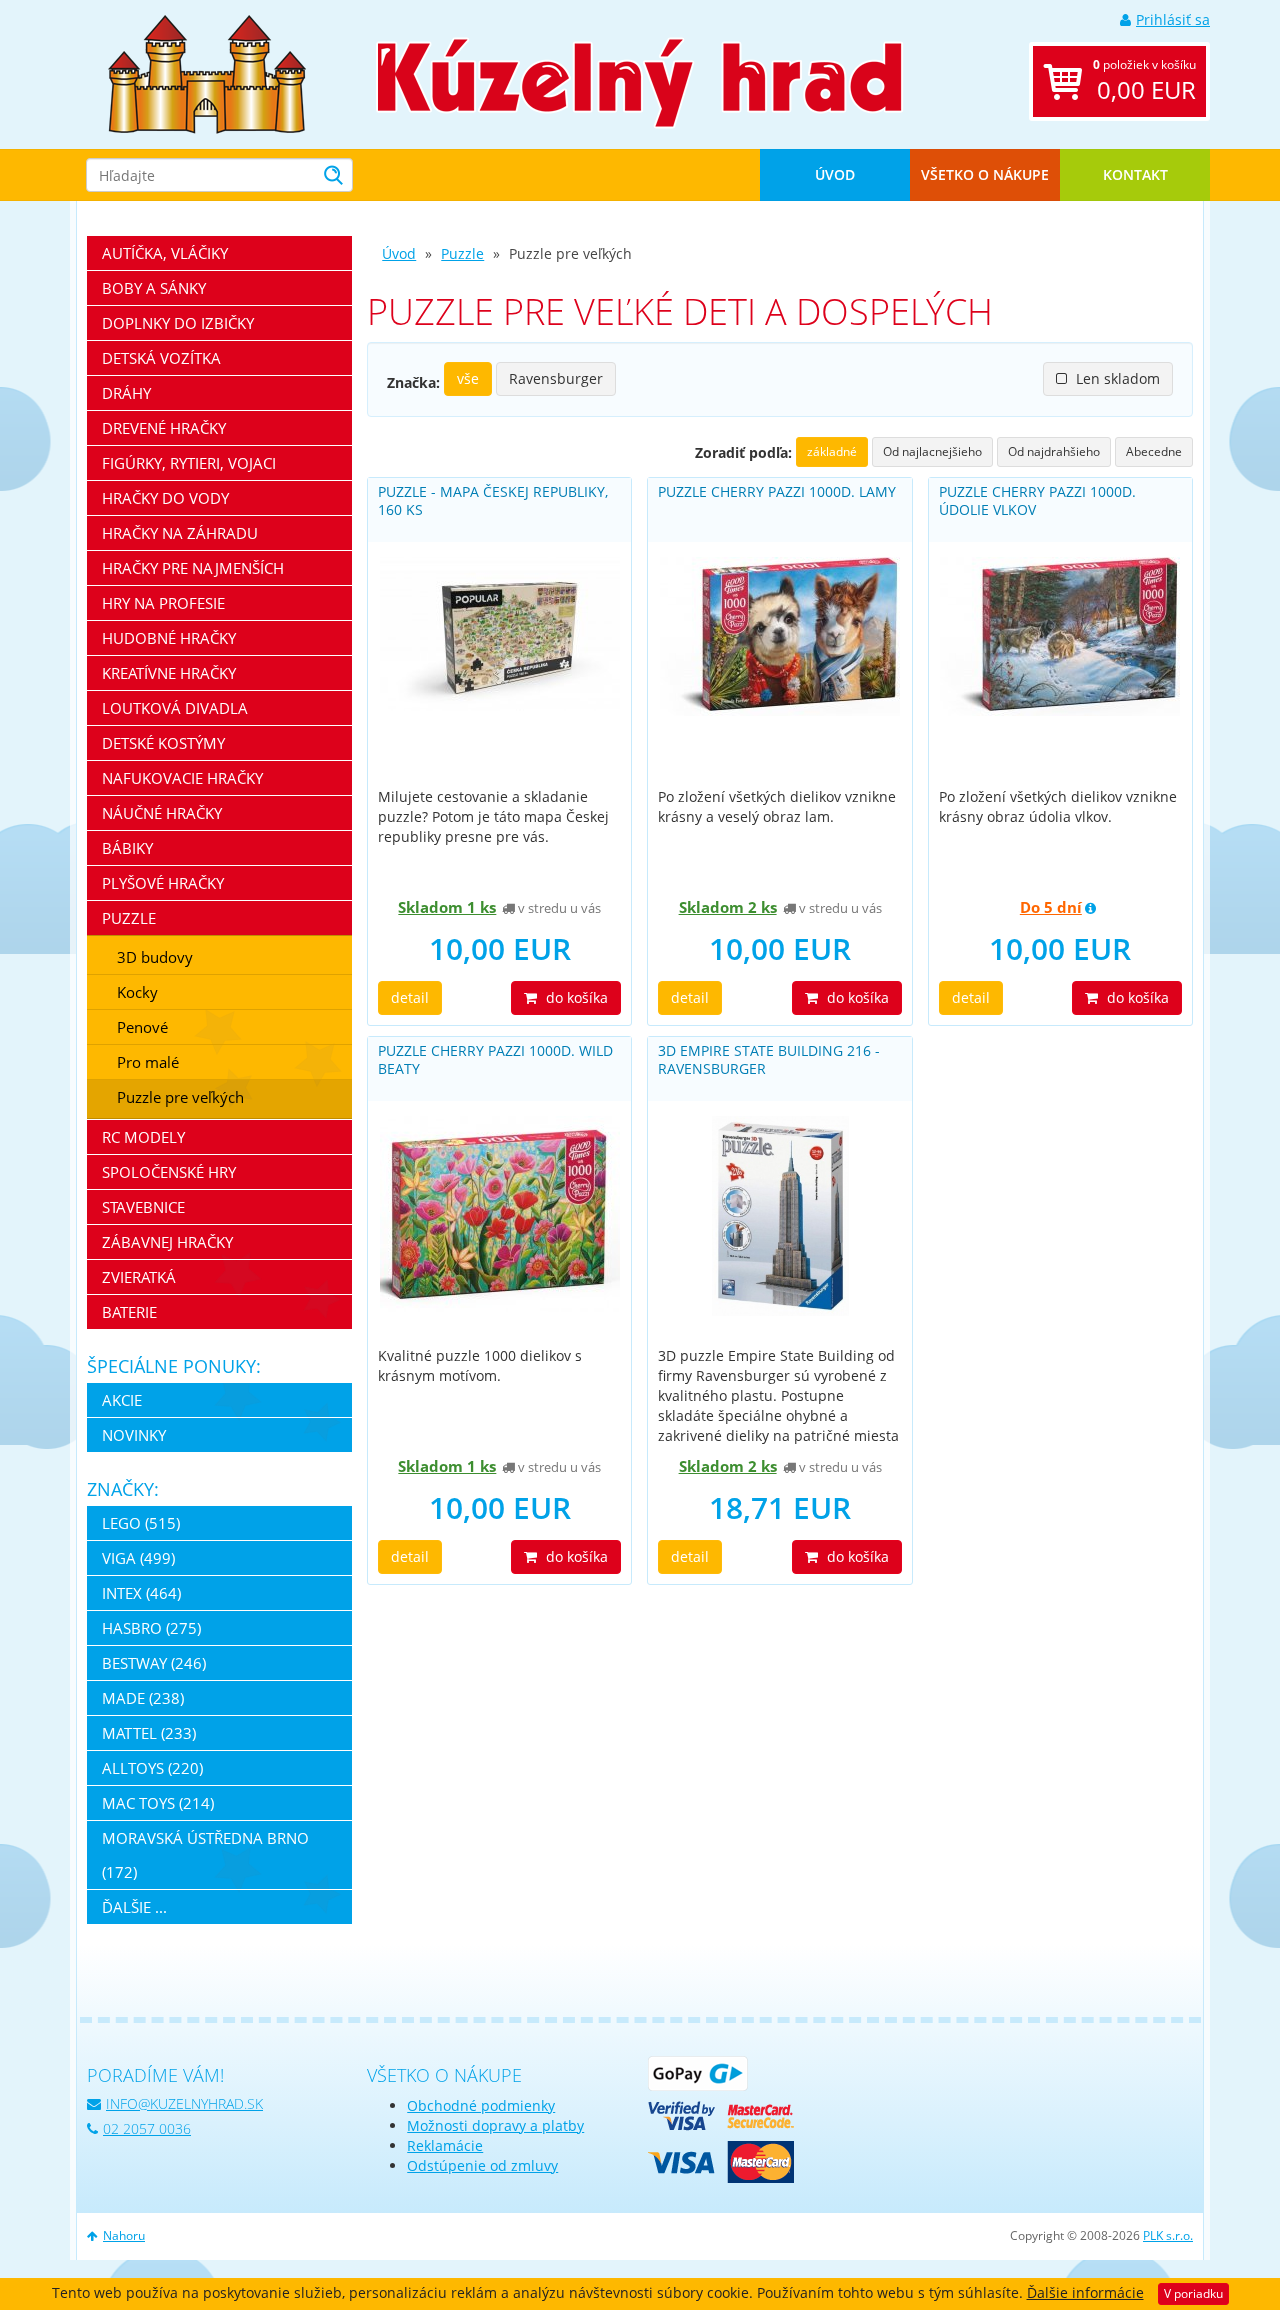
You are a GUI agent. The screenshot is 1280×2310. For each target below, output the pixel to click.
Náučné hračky (162, 813)
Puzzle (462, 253)
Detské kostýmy (163, 743)
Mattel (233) (149, 1733)
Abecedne (1154, 451)
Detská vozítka (161, 358)
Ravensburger (556, 378)
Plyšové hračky (163, 883)
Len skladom (1116, 378)
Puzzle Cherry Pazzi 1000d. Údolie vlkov (1037, 500)
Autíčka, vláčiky (165, 253)
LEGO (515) (141, 1523)
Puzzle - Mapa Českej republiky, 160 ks (493, 500)
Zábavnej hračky (167, 1242)
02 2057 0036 (147, 2128)
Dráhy (126, 393)
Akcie (122, 1400)
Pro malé (148, 1062)
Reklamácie (445, 2145)
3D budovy (155, 957)
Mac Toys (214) (158, 1803)
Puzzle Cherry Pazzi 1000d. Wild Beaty (495, 1059)
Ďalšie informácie (1085, 2292)
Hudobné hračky (169, 638)
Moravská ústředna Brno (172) (205, 1855)
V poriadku (1193, 2293)
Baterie (129, 1312)
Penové (142, 1027)
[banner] (207, 72)
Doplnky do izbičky (178, 323)
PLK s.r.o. (1168, 2235)
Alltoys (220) (152, 1768)
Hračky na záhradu (180, 533)
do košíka (575, 997)
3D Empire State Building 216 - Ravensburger (769, 1059)
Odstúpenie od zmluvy (482, 2165)
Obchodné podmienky (481, 2105)
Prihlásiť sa (1173, 19)
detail (410, 997)
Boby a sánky (154, 288)
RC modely (143, 1137)
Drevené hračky (164, 428)
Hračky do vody (165, 498)
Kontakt (1135, 174)
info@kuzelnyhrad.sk (184, 2103)
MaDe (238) (143, 1698)
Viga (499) (138, 1558)
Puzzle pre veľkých (180, 1097)
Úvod (835, 174)
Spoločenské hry (169, 1172)
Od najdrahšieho (1054, 451)
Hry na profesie (163, 603)
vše (468, 378)
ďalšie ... (134, 1907)
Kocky (137, 992)
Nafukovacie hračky (182, 778)
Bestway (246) (154, 1663)
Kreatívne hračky (169, 673)
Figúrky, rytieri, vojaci (189, 463)
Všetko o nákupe (985, 174)
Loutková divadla (175, 708)
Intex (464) (141, 1593)
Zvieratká (139, 1277)
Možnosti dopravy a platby (495, 2125)
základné (832, 451)
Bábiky (127, 848)
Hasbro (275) (151, 1628)
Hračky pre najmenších (193, 568)
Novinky (134, 1435)
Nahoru (124, 2235)
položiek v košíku (1144, 81)
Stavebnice (143, 1207)
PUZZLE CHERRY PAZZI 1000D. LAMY (777, 491)
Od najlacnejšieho (932, 451)
